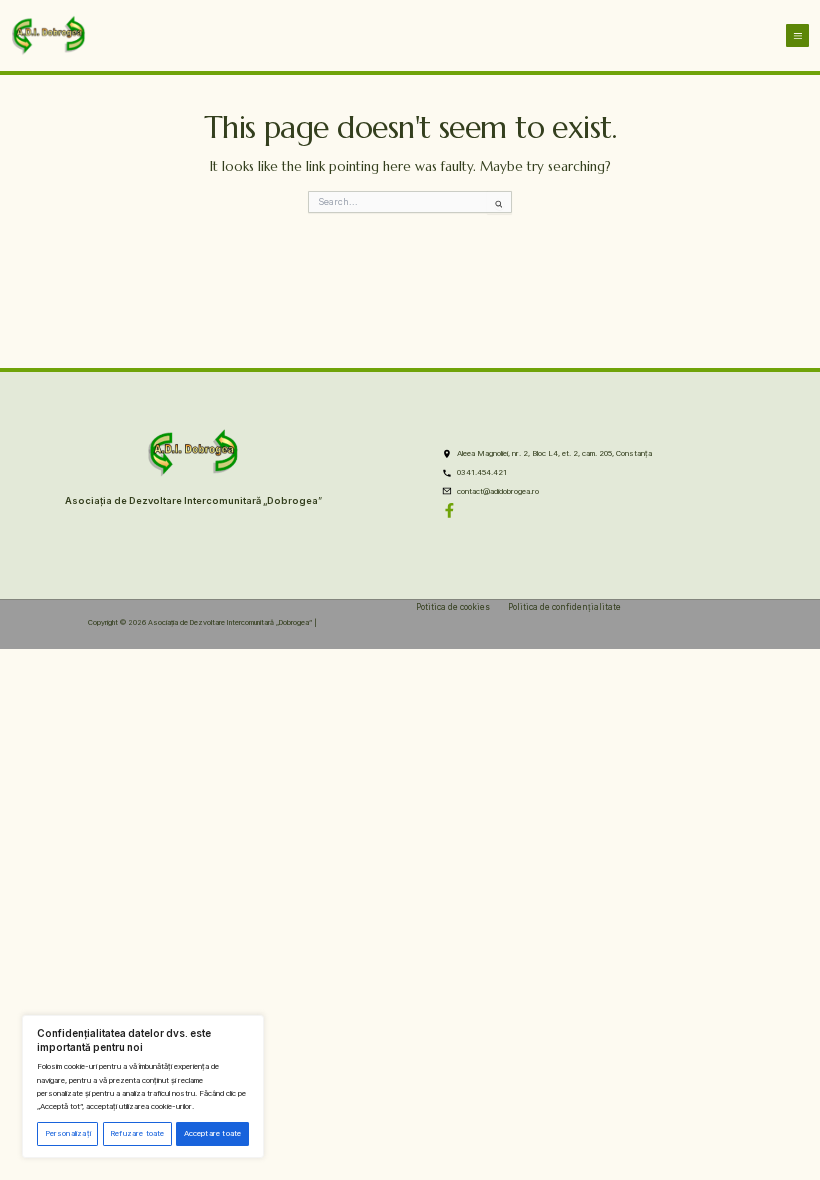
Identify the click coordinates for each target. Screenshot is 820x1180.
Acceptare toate (213, 1133)
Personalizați (68, 1133)
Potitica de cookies (453, 607)
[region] (143, 1086)
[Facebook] (449, 510)
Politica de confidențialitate (564, 607)
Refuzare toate (137, 1133)
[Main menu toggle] (797, 35)
